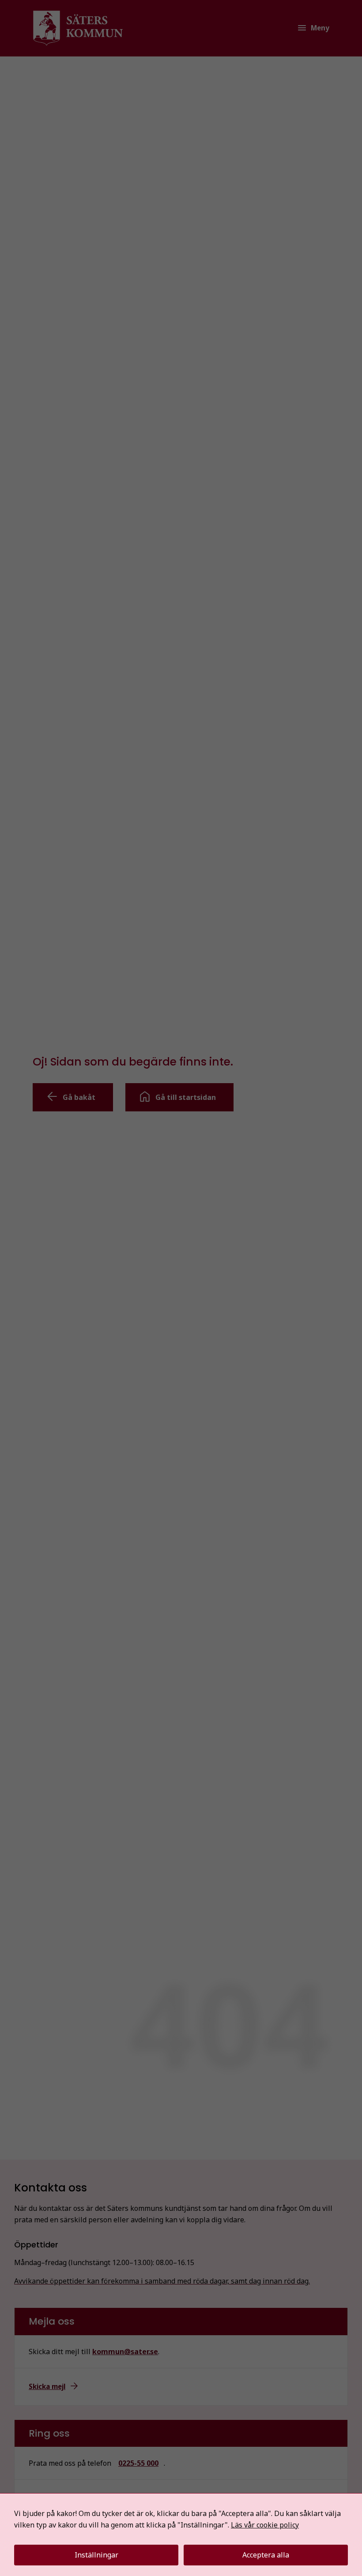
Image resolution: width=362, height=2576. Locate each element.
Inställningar (96, 2555)
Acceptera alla (266, 2555)
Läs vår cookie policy (265, 2525)
